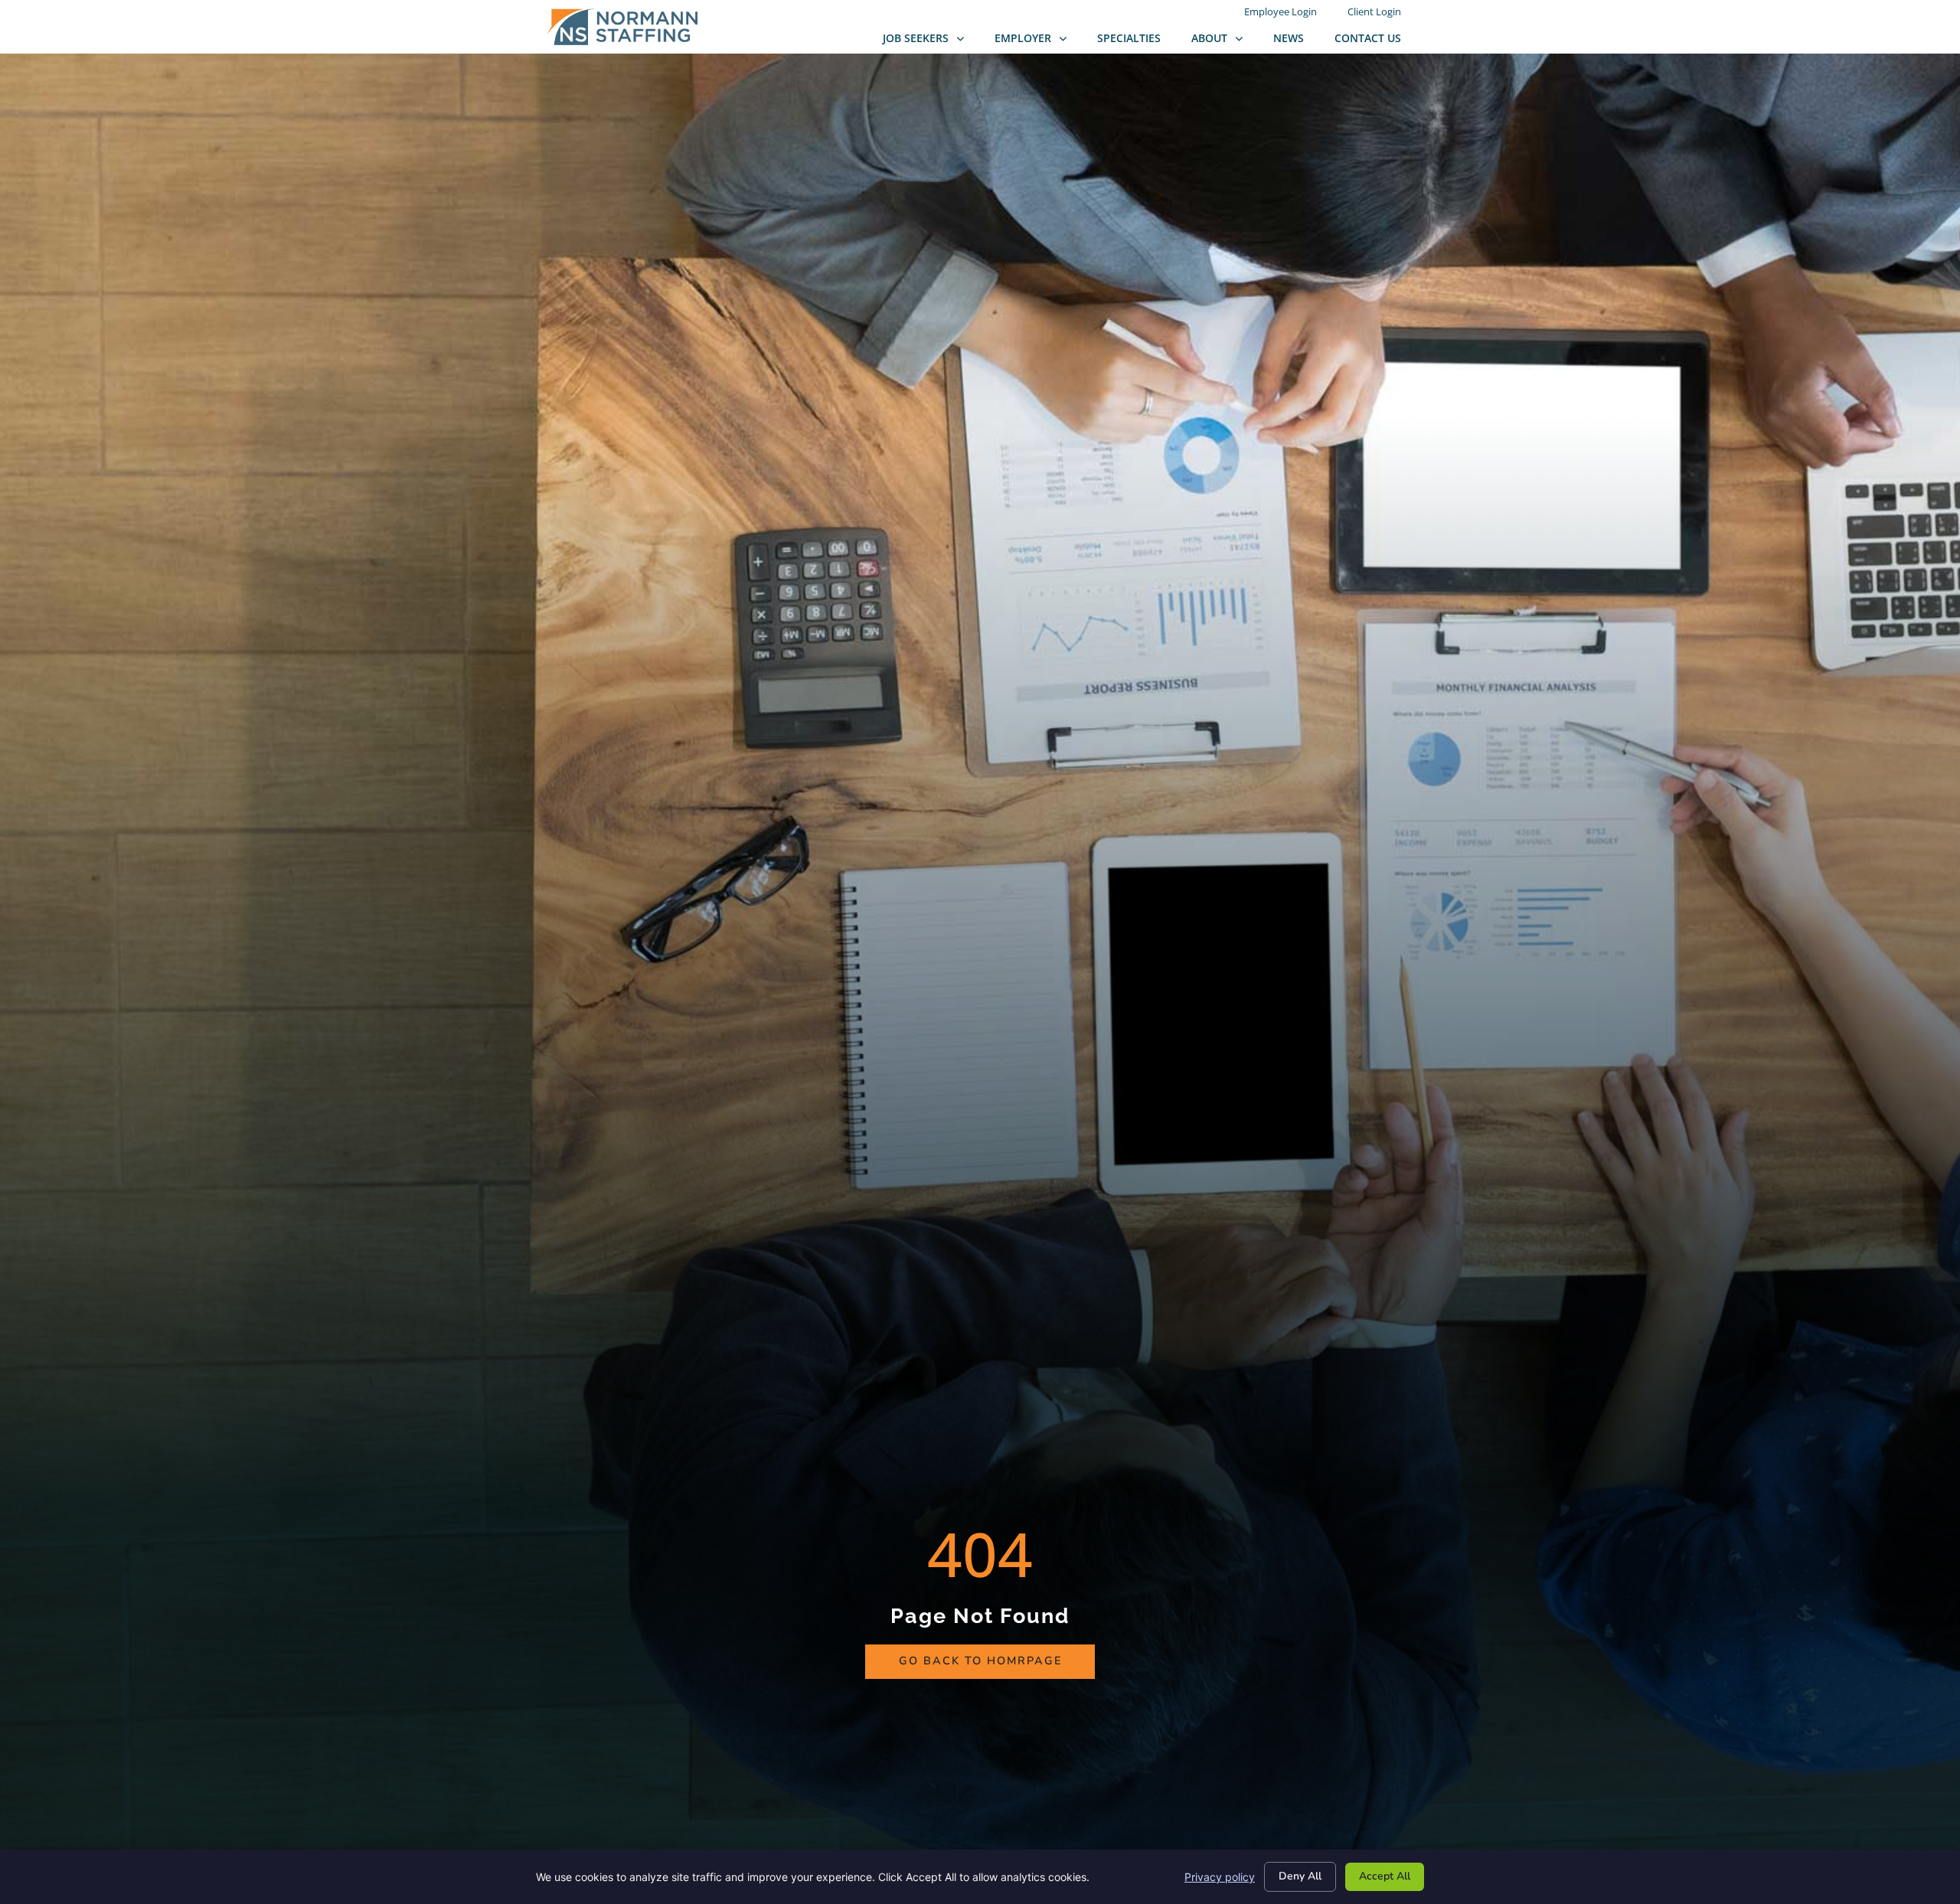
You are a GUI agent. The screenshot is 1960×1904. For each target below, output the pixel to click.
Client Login (1382, 14)
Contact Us (1375, 42)
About (1225, 42)
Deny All (1300, 1876)
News (1296, 42)
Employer (1038, 42)
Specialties (1137, 42)
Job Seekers (931, 42)
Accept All (1385, 1876)
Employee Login (1288, 14)
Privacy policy (1220, 1877)
